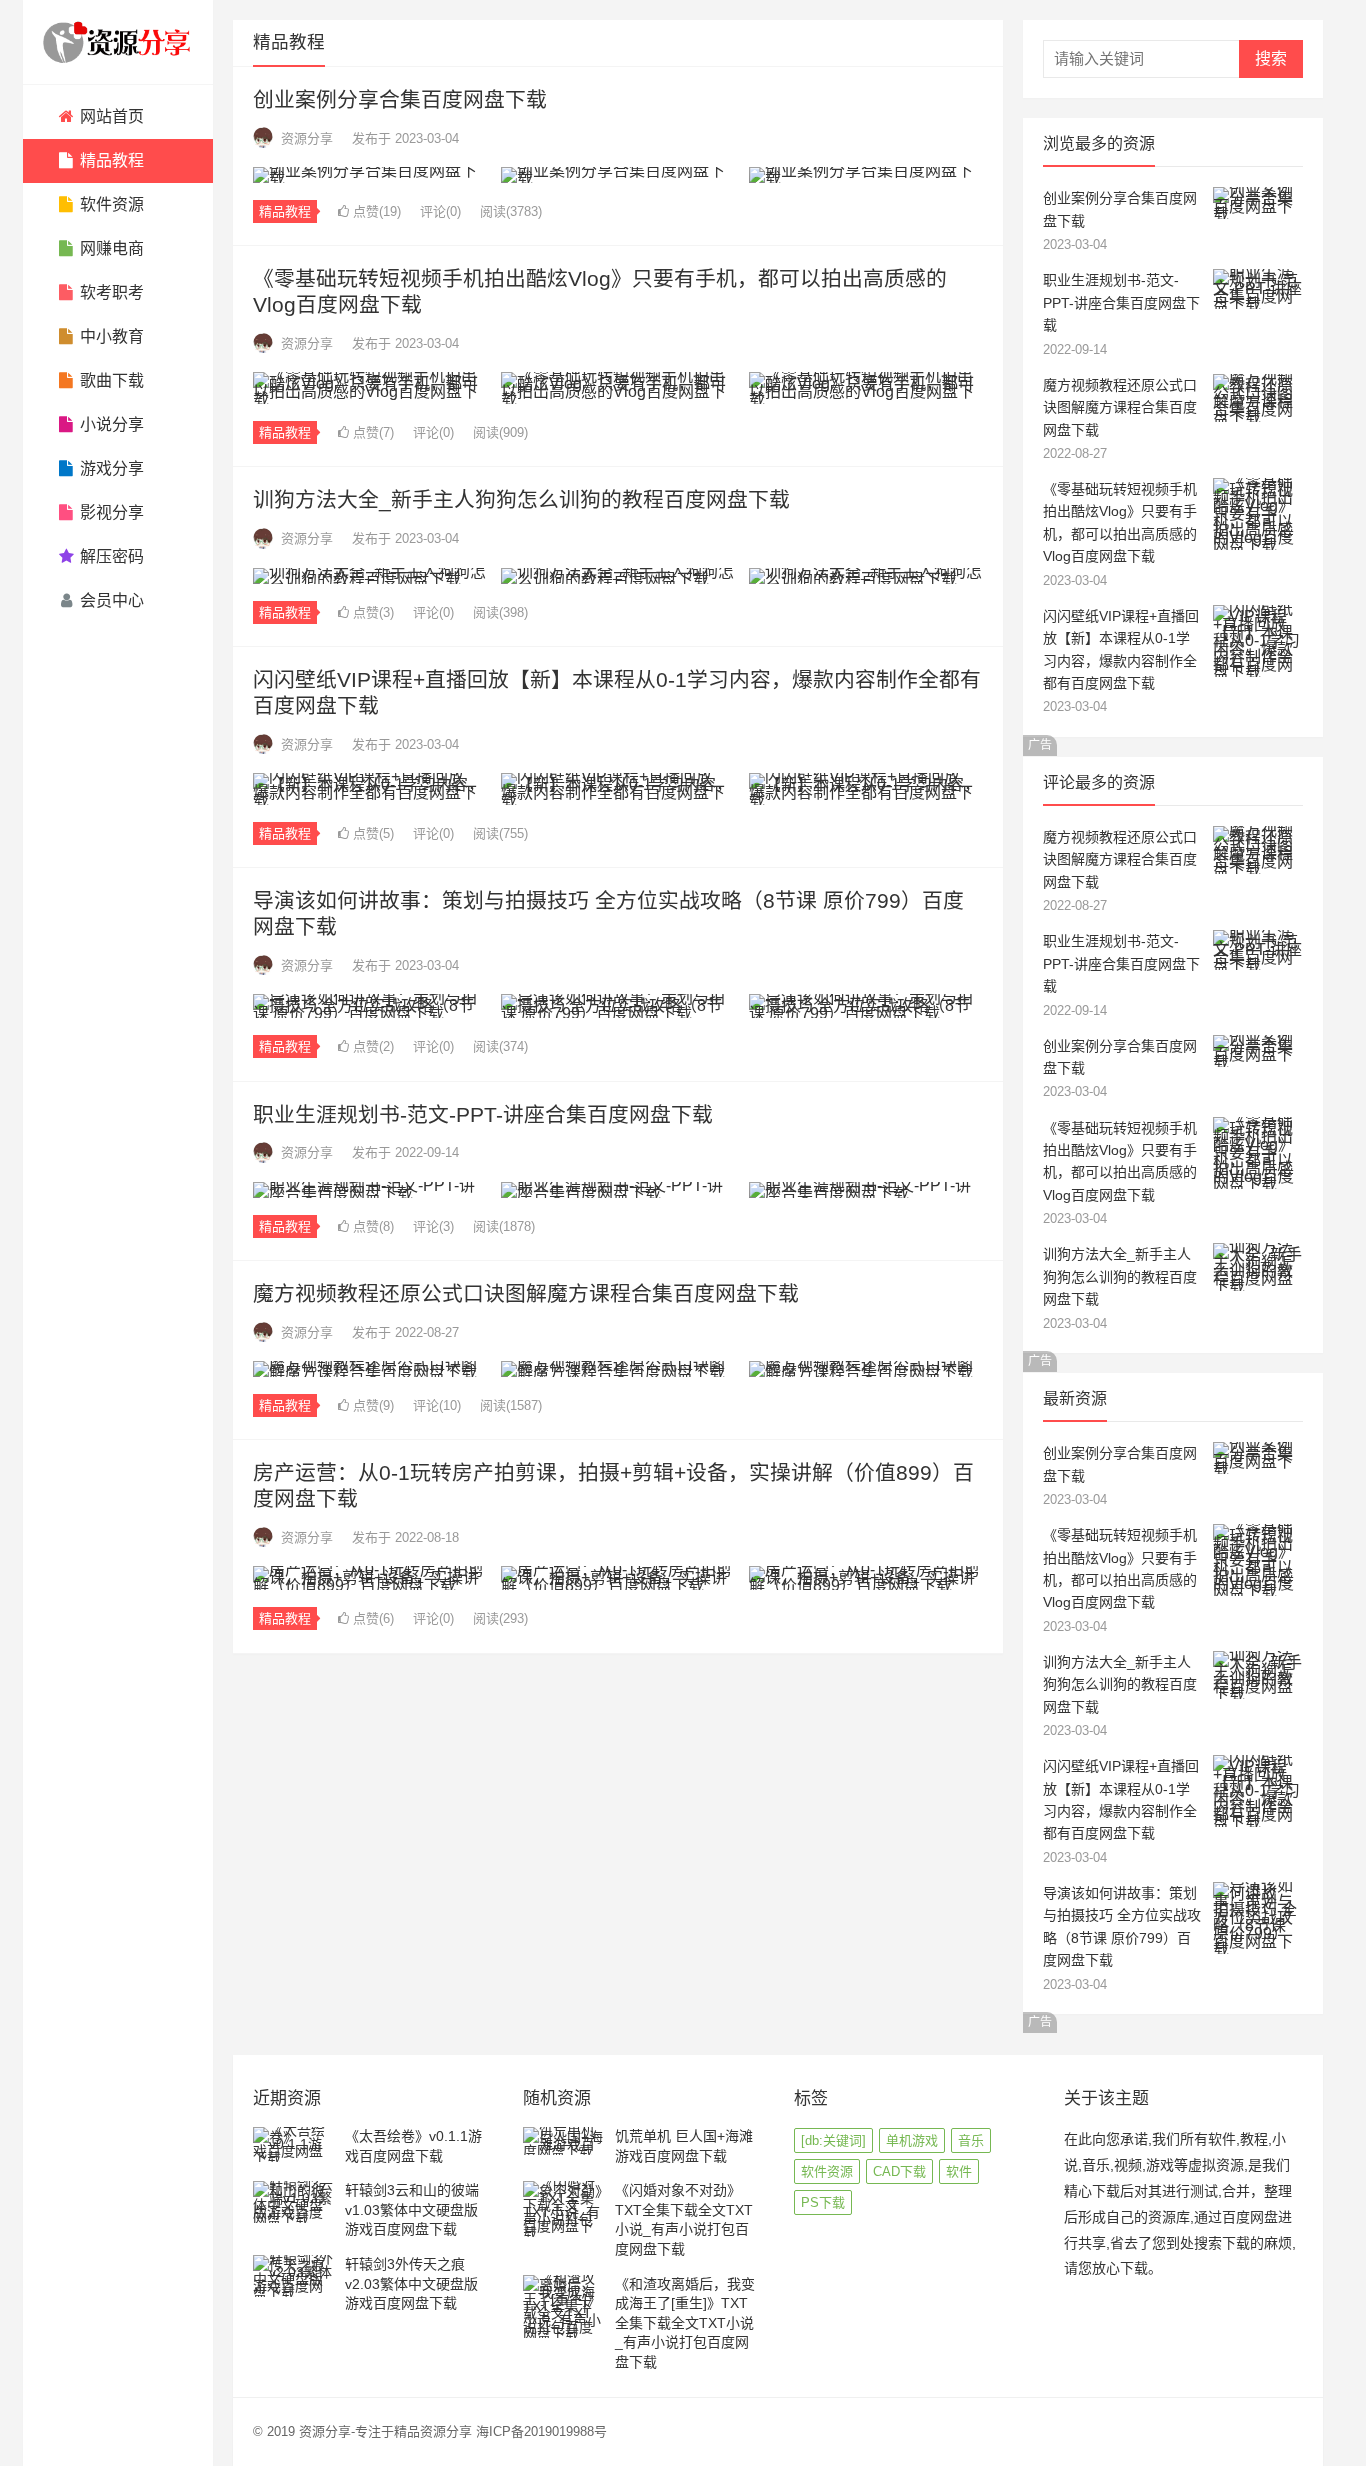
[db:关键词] (833, 2140)
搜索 (1271, 58)
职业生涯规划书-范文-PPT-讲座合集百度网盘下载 (483, 1114)
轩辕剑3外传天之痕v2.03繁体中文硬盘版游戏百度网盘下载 (411, 2283)
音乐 (971, 2140)
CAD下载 (899, 2171)
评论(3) (433, 1226)
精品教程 (285, 211)
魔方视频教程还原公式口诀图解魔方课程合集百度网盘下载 (526, 1293)
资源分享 (307, 138)
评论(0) (440, 211)
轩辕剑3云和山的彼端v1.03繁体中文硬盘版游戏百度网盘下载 (412, 2209)
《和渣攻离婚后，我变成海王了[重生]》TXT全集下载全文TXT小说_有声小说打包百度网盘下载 (685, 2323)
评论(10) (437, 1405)
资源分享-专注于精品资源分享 (385, 2431)
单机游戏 (912, 2140)
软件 (959, 2171)
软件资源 (827, 2171)
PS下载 (823, 2202)
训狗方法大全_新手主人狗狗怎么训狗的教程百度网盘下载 (521, 499)
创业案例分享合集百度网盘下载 (400, 99)
